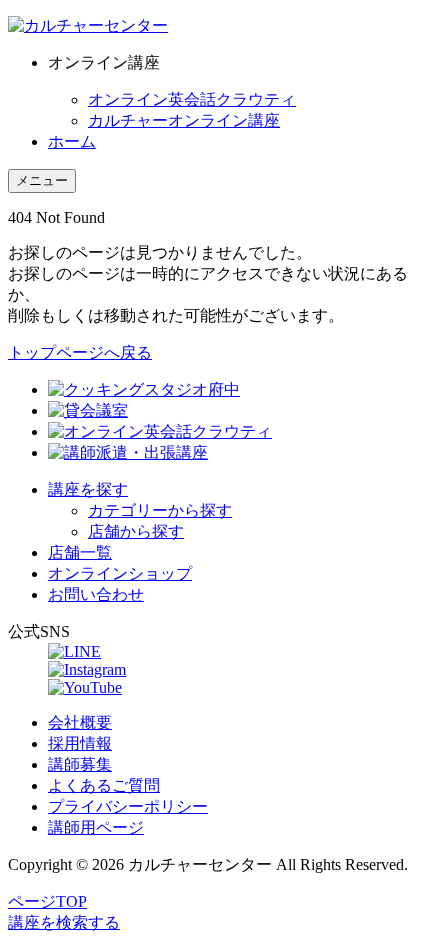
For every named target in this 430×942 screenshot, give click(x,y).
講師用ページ (96, 827)
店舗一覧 (80, 552)
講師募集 (80, 764)
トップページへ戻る (80, 352)
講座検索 (64, 922)
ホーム (72, 141)
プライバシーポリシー (128, 806)
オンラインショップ (120, 573)
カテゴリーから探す (160, 510)
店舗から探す (136, 531)
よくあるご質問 (104, 785)
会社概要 (80, 722)
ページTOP (47, 901)
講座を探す (88, 489)
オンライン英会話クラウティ (192, 99)
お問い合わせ (96, 594)
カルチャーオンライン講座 (184, 120)
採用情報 (80, 743)
